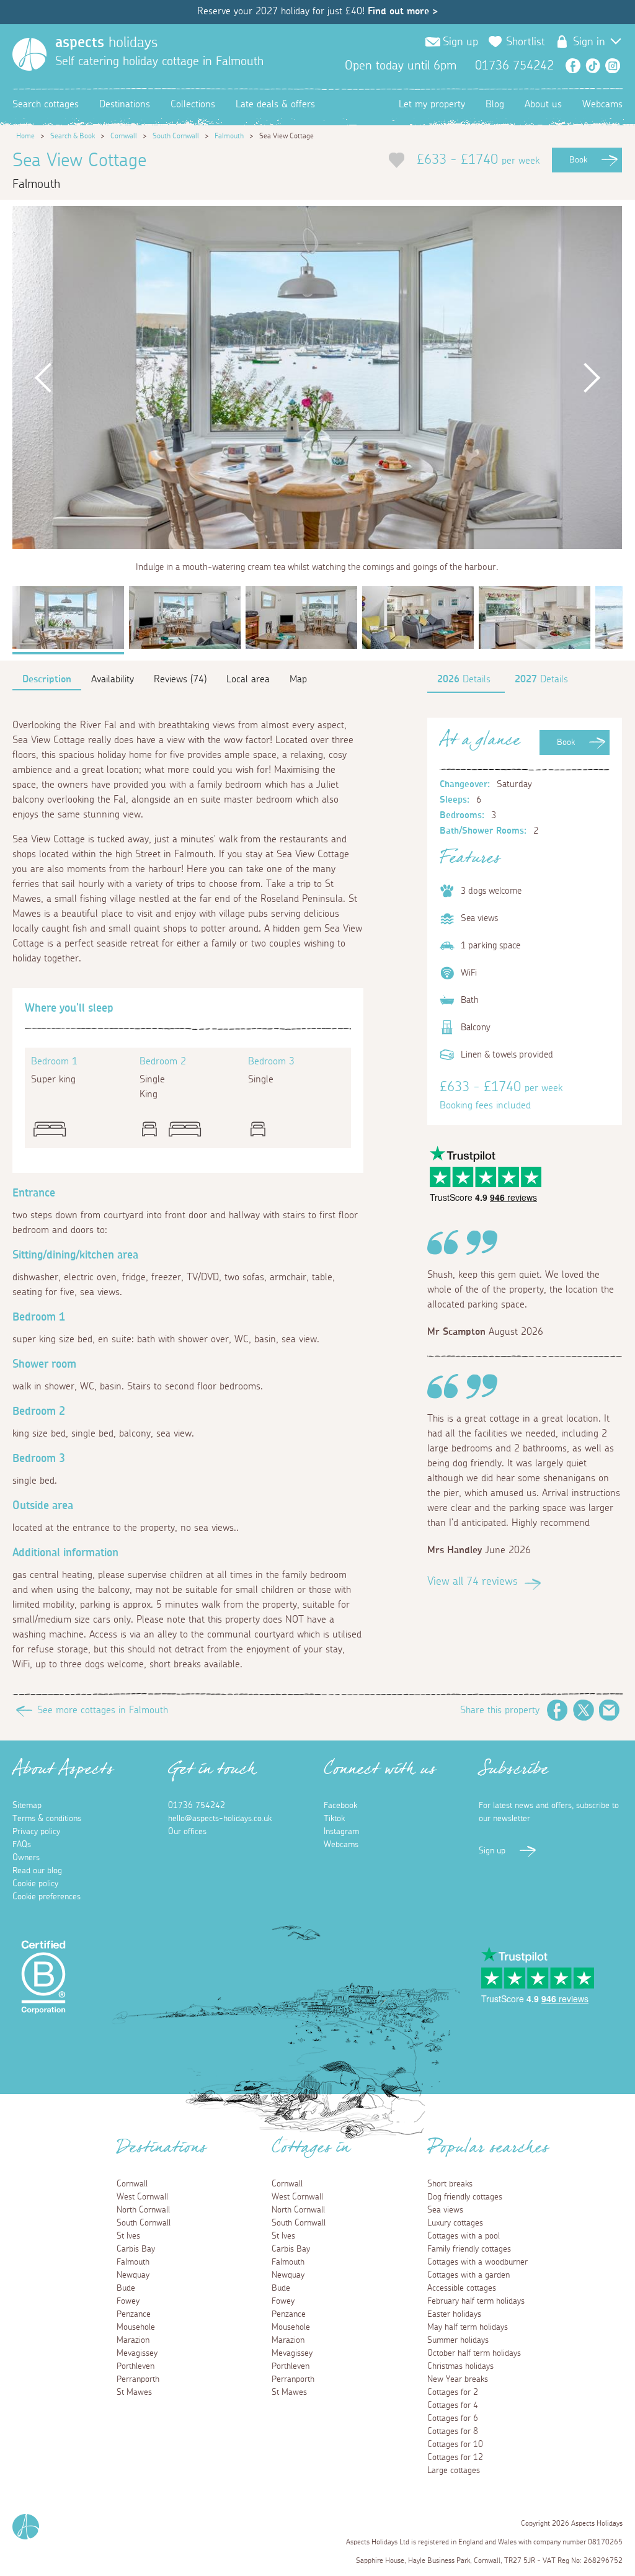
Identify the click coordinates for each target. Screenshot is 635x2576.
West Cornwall (142, 2197)
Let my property (432, 104)
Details (464, 679)
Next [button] (592, 377)
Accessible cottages (462, 2288)
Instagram (613, 66)
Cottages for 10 (455, 2445)
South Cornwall (176, 136)
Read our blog (37, 1871)
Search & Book (73, 136)
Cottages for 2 (453, 2392)
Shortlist (526, 42)
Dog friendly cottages (465, 2197)
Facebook (573, 66)
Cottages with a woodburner (477, 2262)
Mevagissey (137, 2353)
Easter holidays (454, 2314)
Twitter (584, 1710)
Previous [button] (43, 377)
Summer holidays (458, 2340)
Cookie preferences (47, 1897)
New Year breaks (458, 2379)
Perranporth (138, 2379)
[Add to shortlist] (397, 160)
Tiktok (334, 1819)
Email (610, 1710)
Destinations (125, 104)
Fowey (128, 2301)
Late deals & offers (275, 104)
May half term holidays (468, 2327)
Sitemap (27, 1806)
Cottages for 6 (453, 2418)
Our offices (187, 1832)
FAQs (22, 1845)
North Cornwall (143, 2210)
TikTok (593, 66)
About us (543, 104)
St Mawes (134, 2392)
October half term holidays (474, 2353)
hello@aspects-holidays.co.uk (220, 1819)
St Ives (128, 2236)
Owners (26, 1858)
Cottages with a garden (468, 2275)
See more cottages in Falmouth (103, 1710)
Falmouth (229, 136)
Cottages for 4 (453, 2405)
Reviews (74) (180, 679)
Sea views (445, 2210)
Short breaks (450, 2184)
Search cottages (46, 104)
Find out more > (403, 11)
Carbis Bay (136, 2249)
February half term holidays (476, 2301)
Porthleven (135, 2366)
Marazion (133, 2340)
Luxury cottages (455, 2223)
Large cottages (454, 2471)
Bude (126, 2288)
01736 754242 (197, 1806)
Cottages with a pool (464, 2236)
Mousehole (136, 2327)
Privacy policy (36, 1832)
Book (578, 160)
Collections (193, 104)
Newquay (133, 2275)
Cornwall (124, 136)
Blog (495, 104)
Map (298, 679)
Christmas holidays (460, 2366)
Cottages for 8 (453, 2431)
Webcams (602, 104)
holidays (106, 43)
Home (25, 136)
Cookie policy (35, 1884)
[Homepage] (29, 54)
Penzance (134, 2314)
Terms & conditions (47, 1819)
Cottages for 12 (455, 2458)
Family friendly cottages (469, 2249)
